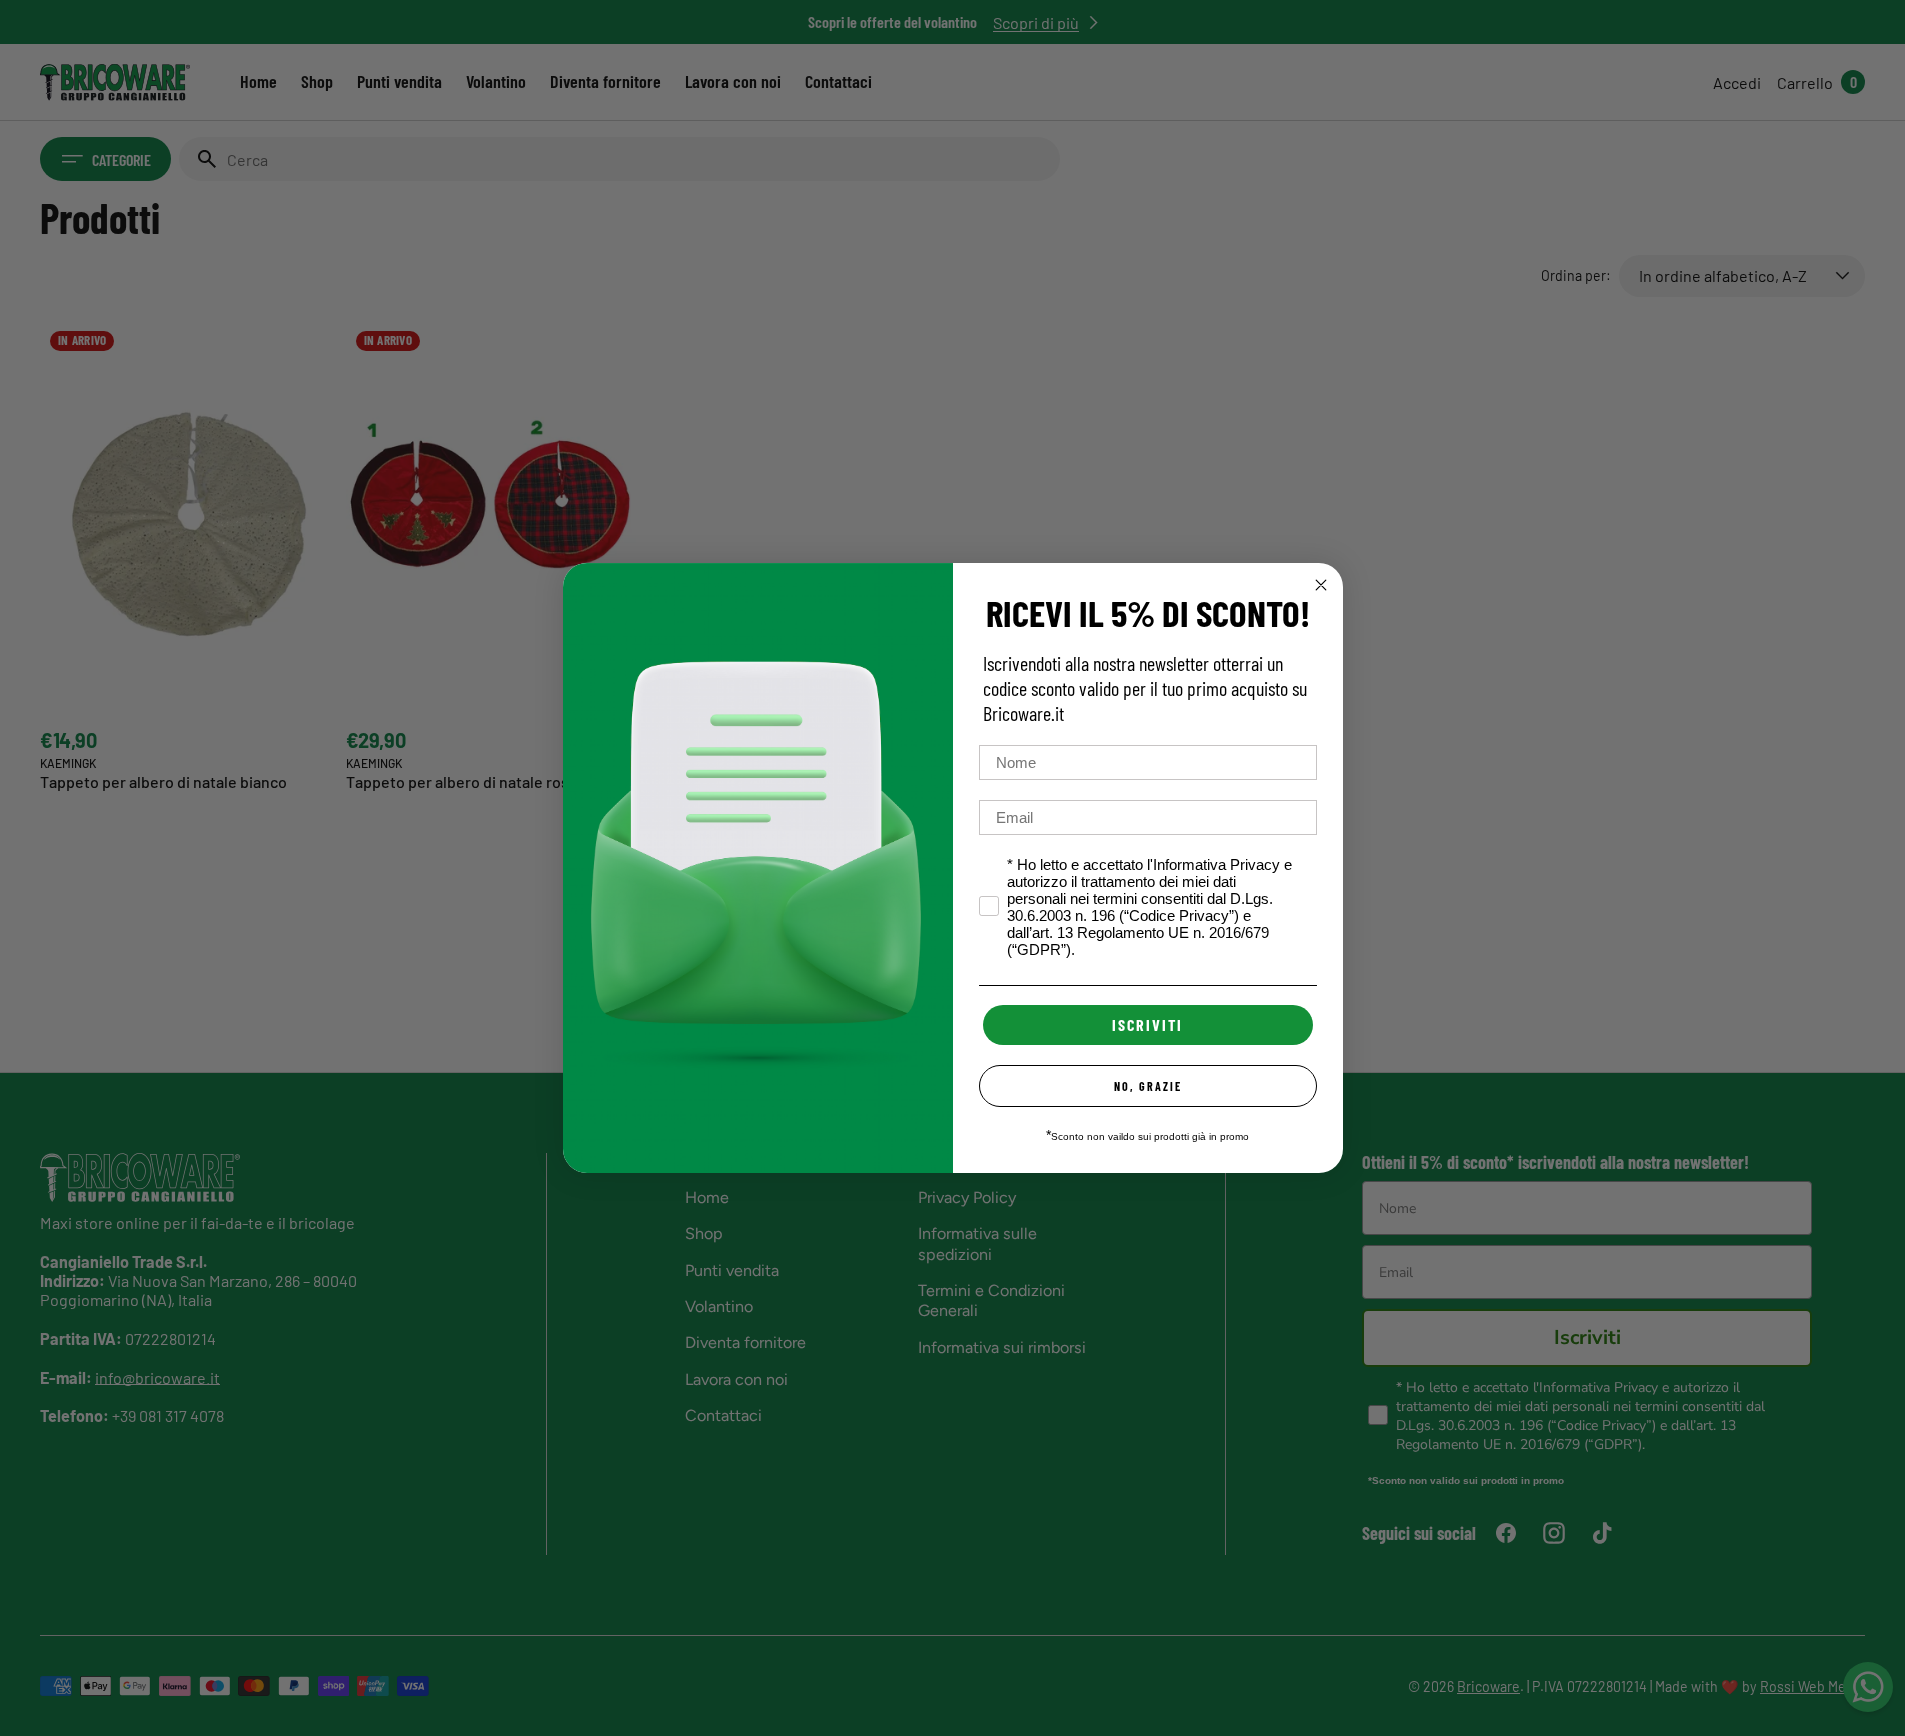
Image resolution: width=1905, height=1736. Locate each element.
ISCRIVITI (1147, 1024)
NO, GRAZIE (1148, 1086)
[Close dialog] (1321, 585)
